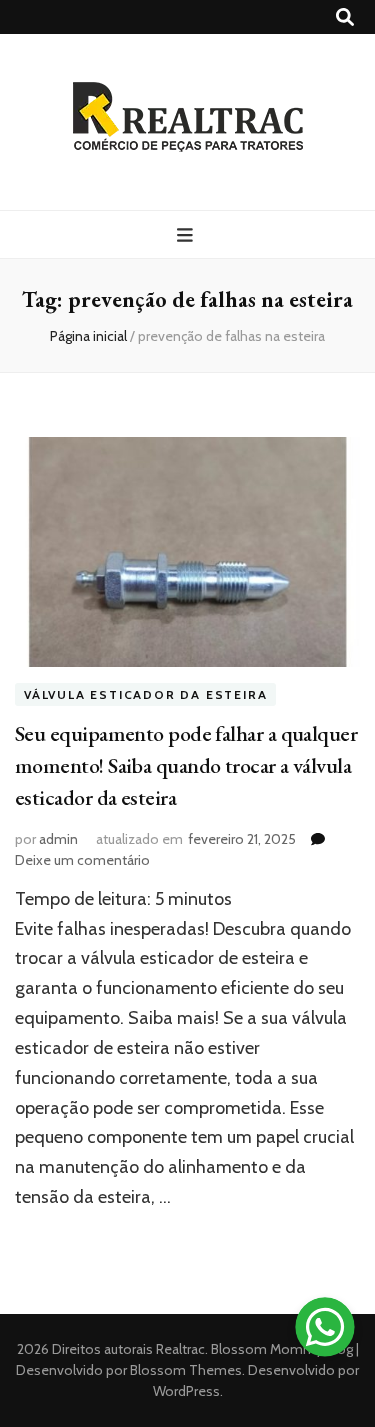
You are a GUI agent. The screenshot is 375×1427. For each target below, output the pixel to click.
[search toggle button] (345, 17)
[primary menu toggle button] (187, 235)
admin (58, 839)
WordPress (186, 1391)
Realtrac (180, 1349)
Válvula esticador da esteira (145, 694)
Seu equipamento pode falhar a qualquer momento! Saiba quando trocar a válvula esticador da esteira (186, 765)
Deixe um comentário (82, 860)
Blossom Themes (184, 1370)
